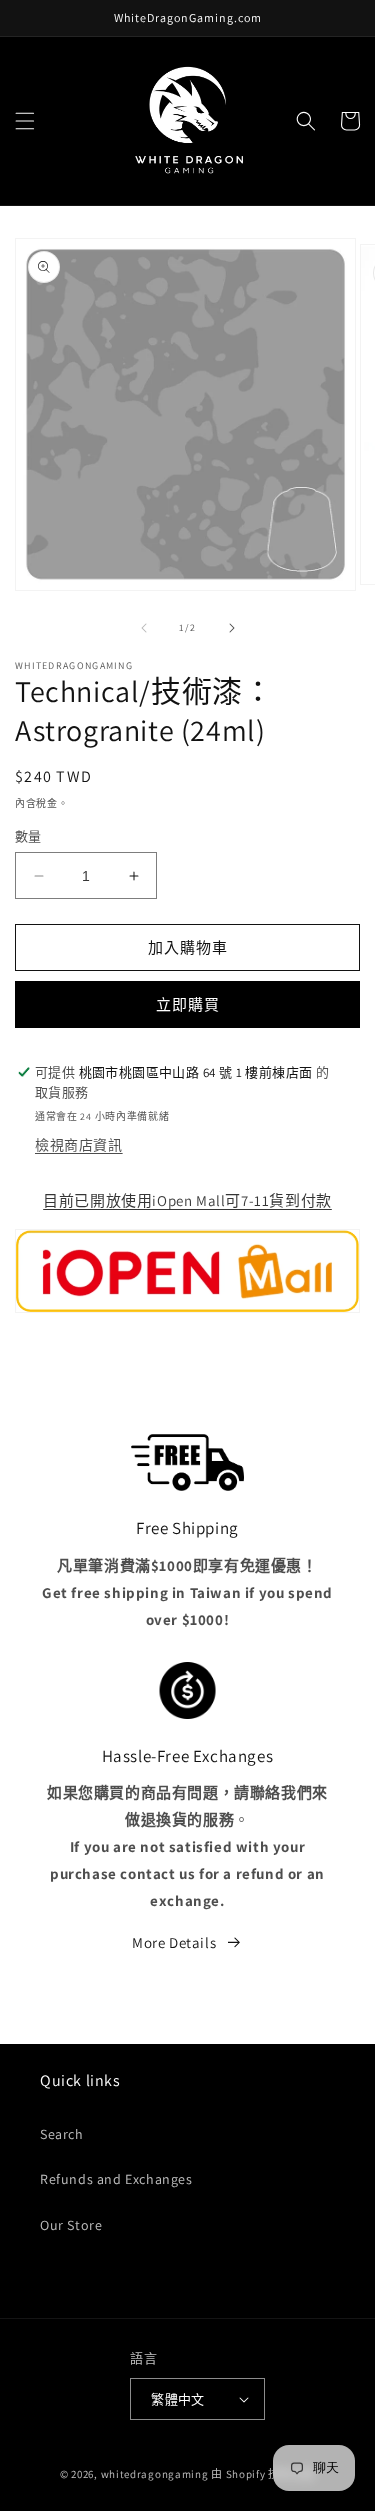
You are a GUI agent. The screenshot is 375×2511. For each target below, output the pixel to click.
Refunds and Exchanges (116, 2179)
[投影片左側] (144, 628)
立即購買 (188, 1004)
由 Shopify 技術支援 (263, 2474)
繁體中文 (178, 2399)
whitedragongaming (155, 2474)
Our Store (71, 2225)
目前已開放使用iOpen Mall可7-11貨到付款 (187, 1200)
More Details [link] (174, 1942)
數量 (28, 836)
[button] (25, 121)
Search (62, 2134)
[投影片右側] (232, 628)
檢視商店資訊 (79, 1145)
